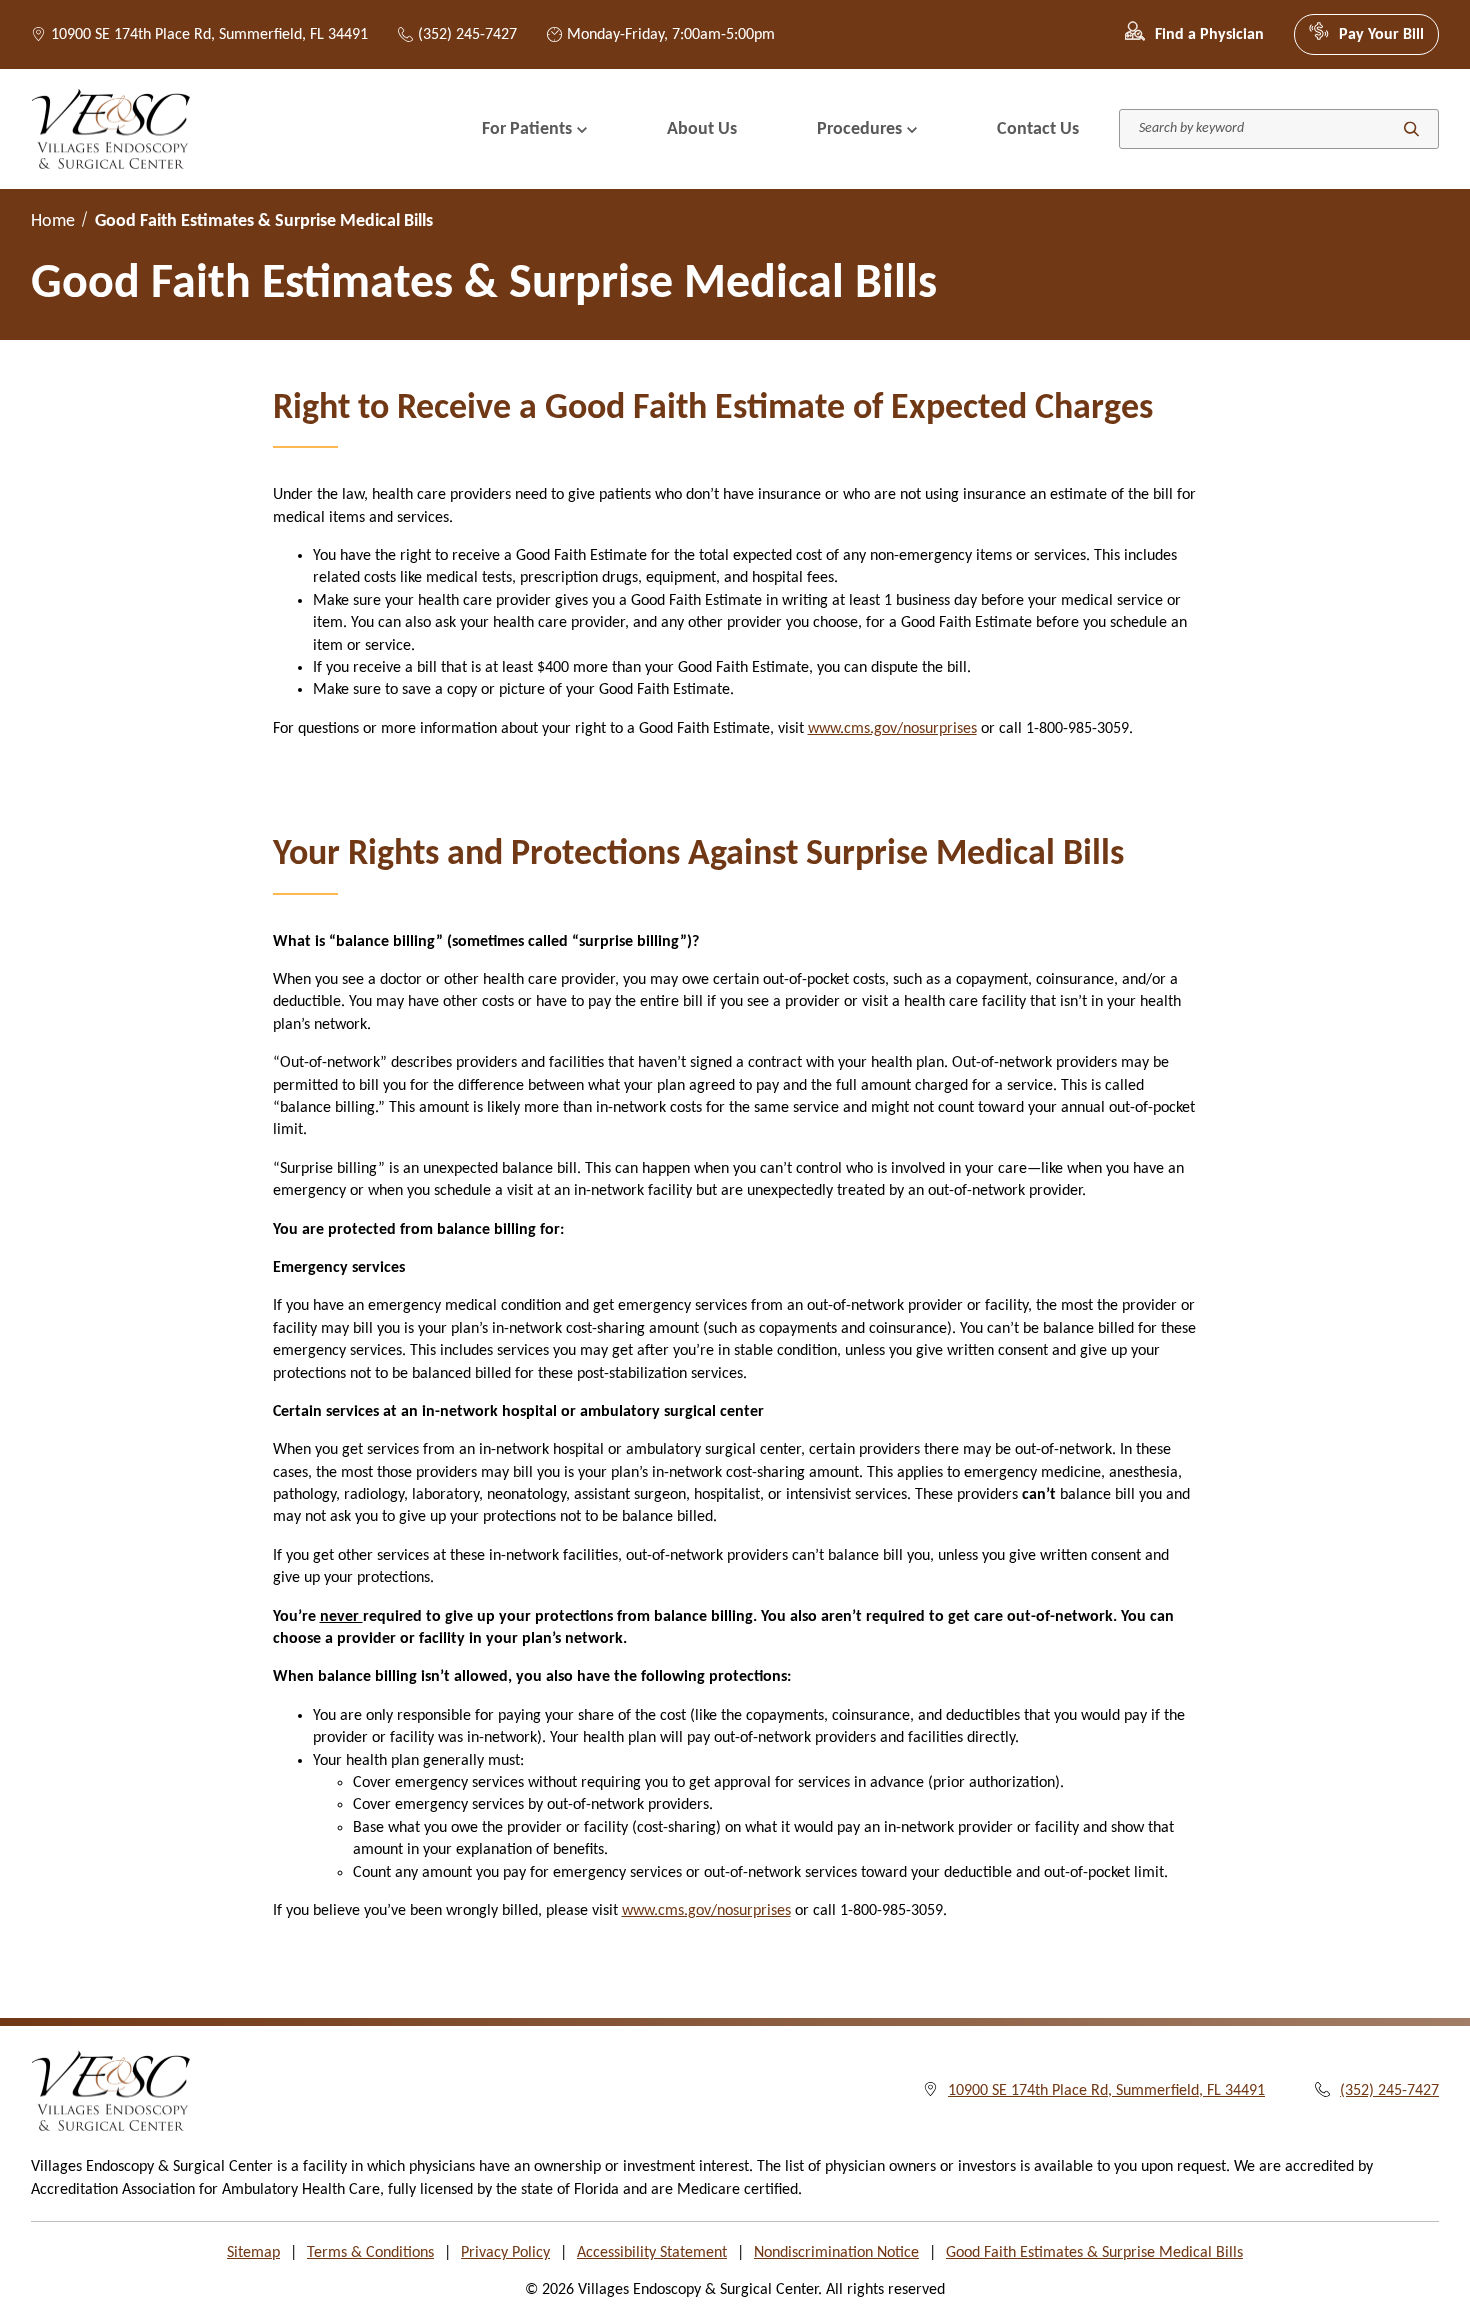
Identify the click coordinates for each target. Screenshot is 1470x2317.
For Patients (527, 129)
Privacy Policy (505, 2253)
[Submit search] (1411, 129)
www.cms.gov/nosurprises (892, 729)
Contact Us (1038, 129)
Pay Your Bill (1381, 35)
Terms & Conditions (370, 2253)
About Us (702, 129)
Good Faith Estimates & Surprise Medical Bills (1094, 2253)
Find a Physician (1209, 35)
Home (53, 221)
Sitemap (253, 2253)
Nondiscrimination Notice (836, 2253)
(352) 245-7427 (467, 35)
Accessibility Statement (652, 2253)
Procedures (859, 129)
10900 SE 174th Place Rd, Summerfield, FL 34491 (209, 35)
